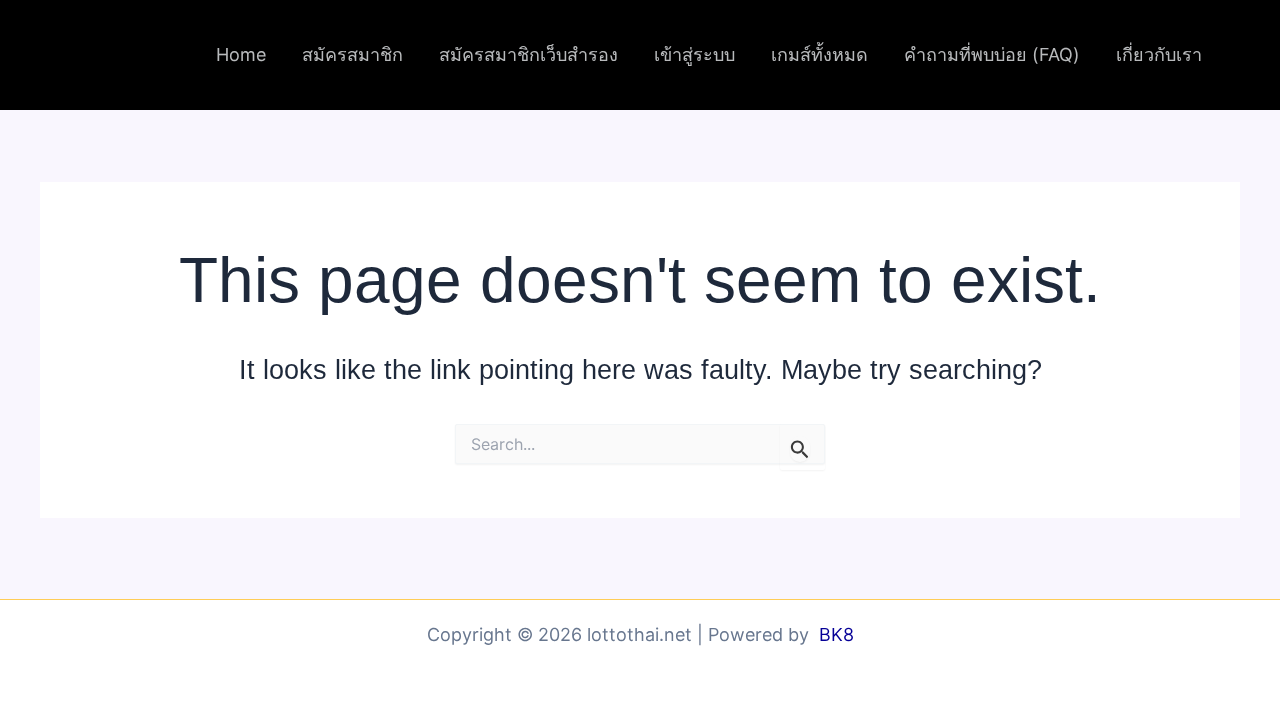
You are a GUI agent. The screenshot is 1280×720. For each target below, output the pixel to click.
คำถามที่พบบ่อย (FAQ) (992, 54)
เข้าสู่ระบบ (694, 54)
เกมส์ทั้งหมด (819, 54)
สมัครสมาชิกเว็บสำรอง (528, 54)
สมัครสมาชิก (352, 54)
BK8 (836, 634)
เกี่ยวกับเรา (1159, 54)
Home (241, 54)
